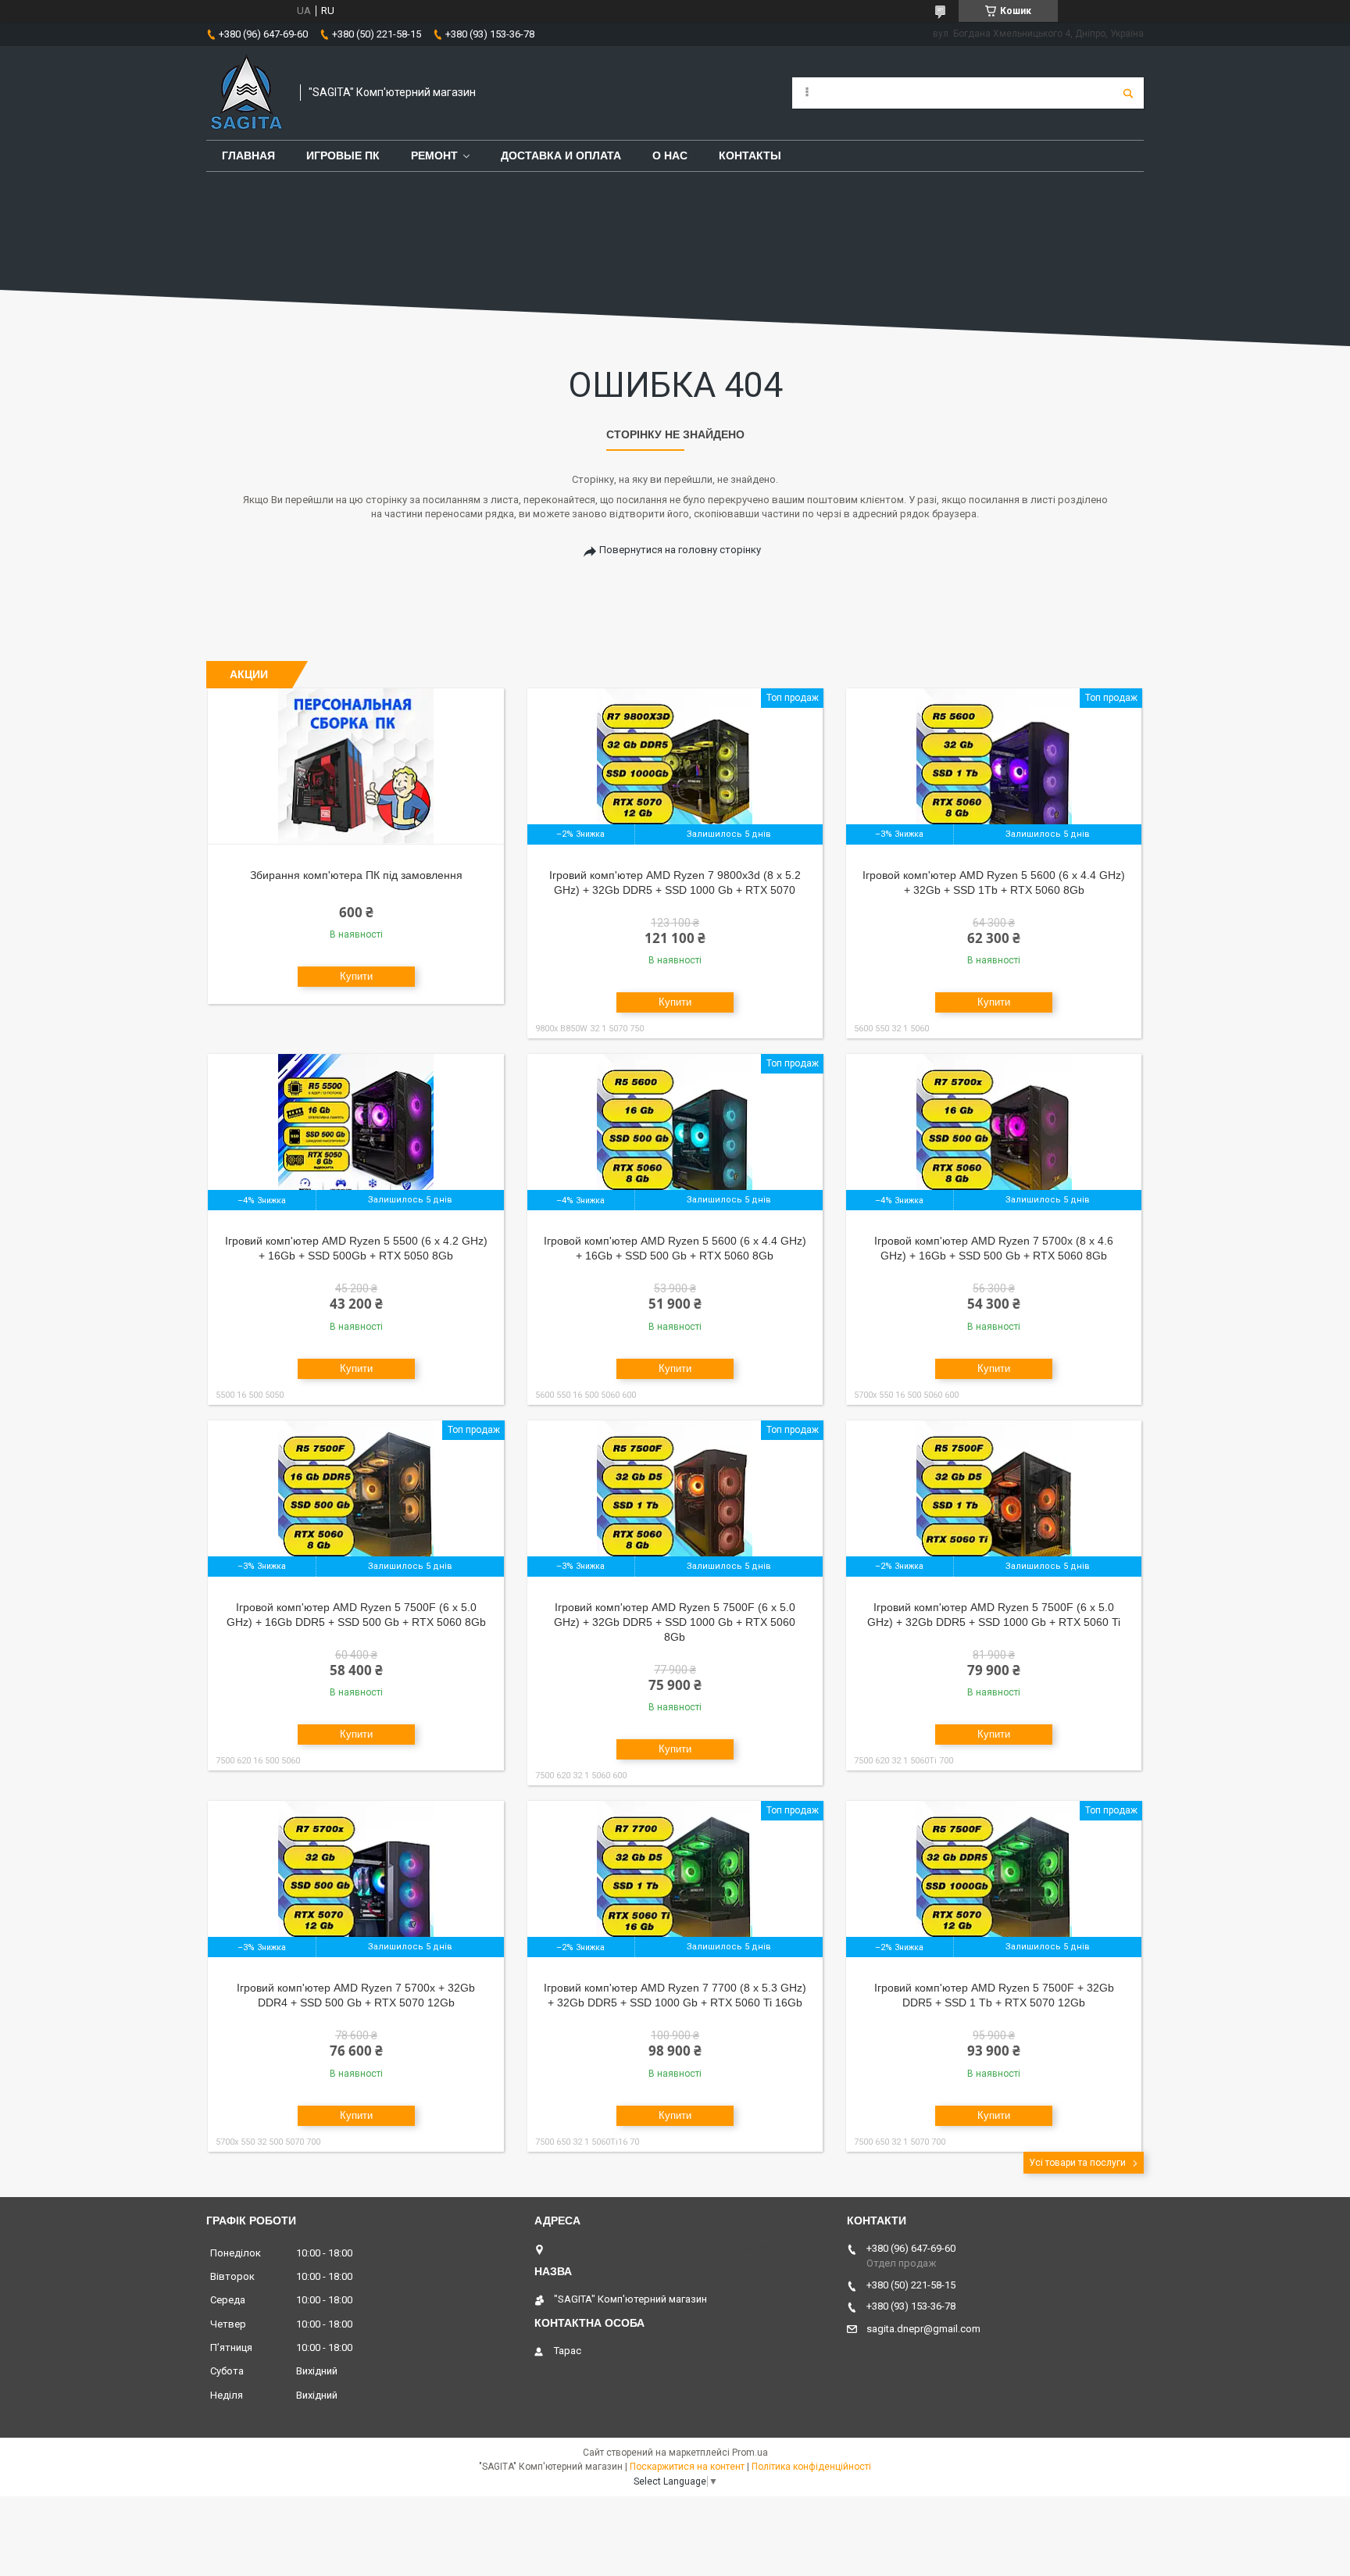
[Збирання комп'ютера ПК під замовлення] (356, 766)
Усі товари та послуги (1077, 2163)
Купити (356, 976)
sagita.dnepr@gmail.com (923, 2329)
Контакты (750, 155)
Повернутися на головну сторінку (680, 550)
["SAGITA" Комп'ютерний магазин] (245, 93)
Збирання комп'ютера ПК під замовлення (356, 875)
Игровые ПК (343, 155)
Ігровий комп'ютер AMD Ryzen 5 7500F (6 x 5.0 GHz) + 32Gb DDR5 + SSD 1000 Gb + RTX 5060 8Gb (675, 1622)
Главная (248, 155)
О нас (670, 155)
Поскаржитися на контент (687, 2467)
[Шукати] (1128, 93)
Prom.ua (750, 2453)
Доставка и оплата (561, 155)
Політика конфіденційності (811, 2467)
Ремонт (434, 155)
